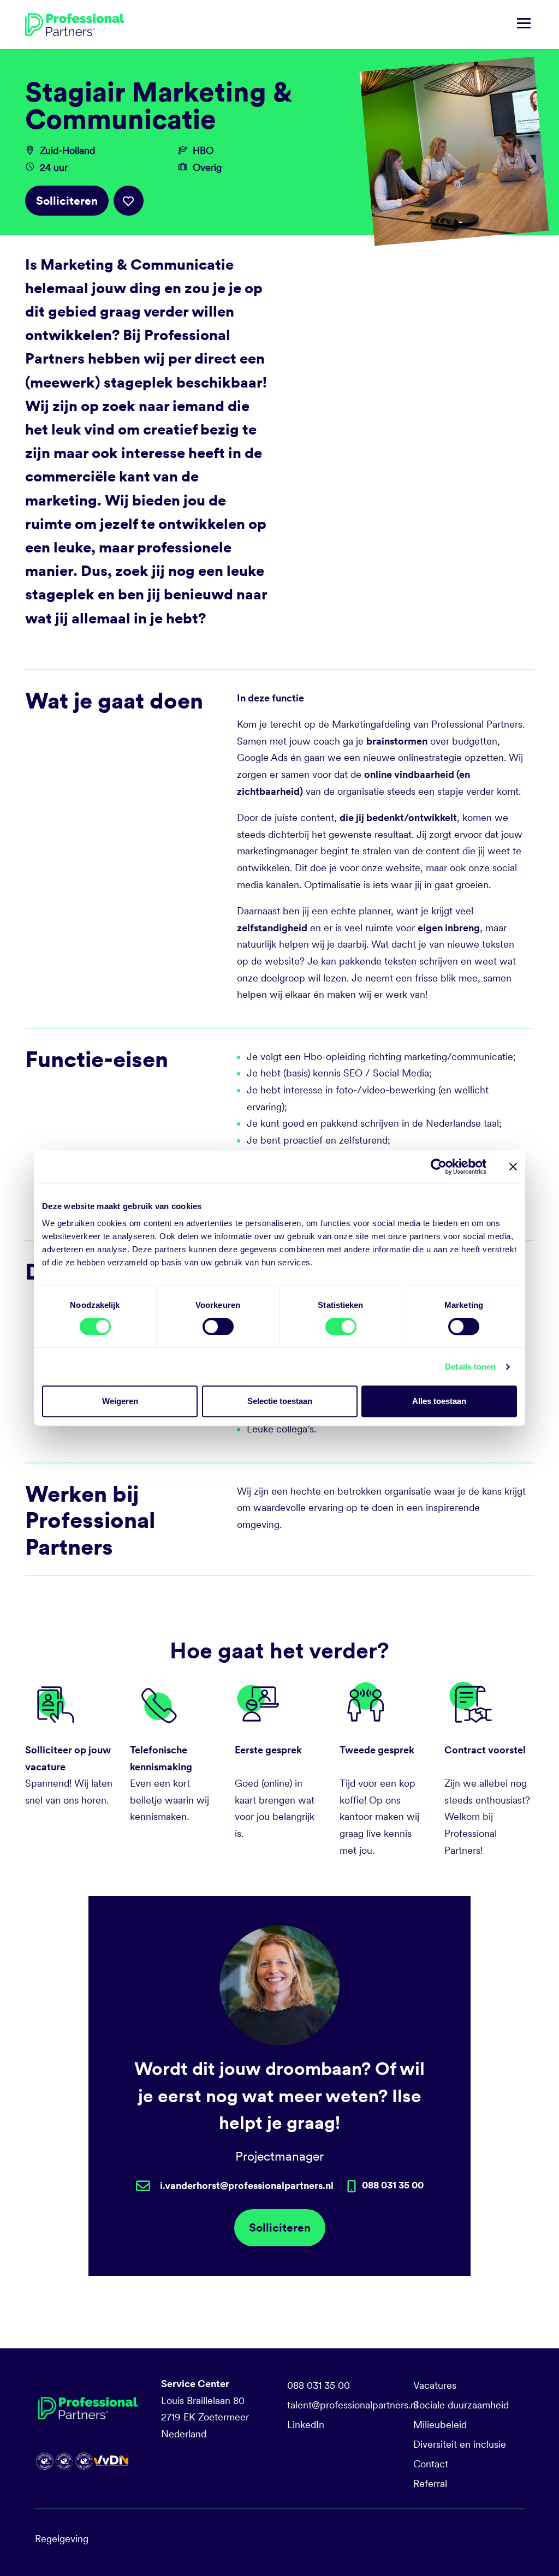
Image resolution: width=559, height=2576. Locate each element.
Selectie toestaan (280, 1401)
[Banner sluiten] (513, 1167)
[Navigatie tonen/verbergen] (524, 25)
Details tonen (470, 1367)
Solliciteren (67, 201)
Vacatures (435, 2385)
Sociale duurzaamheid (461, 2405)
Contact (431, 2464)
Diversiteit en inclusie (460, 2444)
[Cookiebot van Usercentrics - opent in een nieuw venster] (439, 1167)
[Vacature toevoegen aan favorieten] (129, 201)
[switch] (218, 1326)
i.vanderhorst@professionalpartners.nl (247, 2185)
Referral (430, 2483)
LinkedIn (306, 2425)
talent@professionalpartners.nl (353, 2405)
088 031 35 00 (319, 2385)
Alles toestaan (439, 1401)
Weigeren (120, 1401)
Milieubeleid (440, 2425)
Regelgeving (62, 2539)
